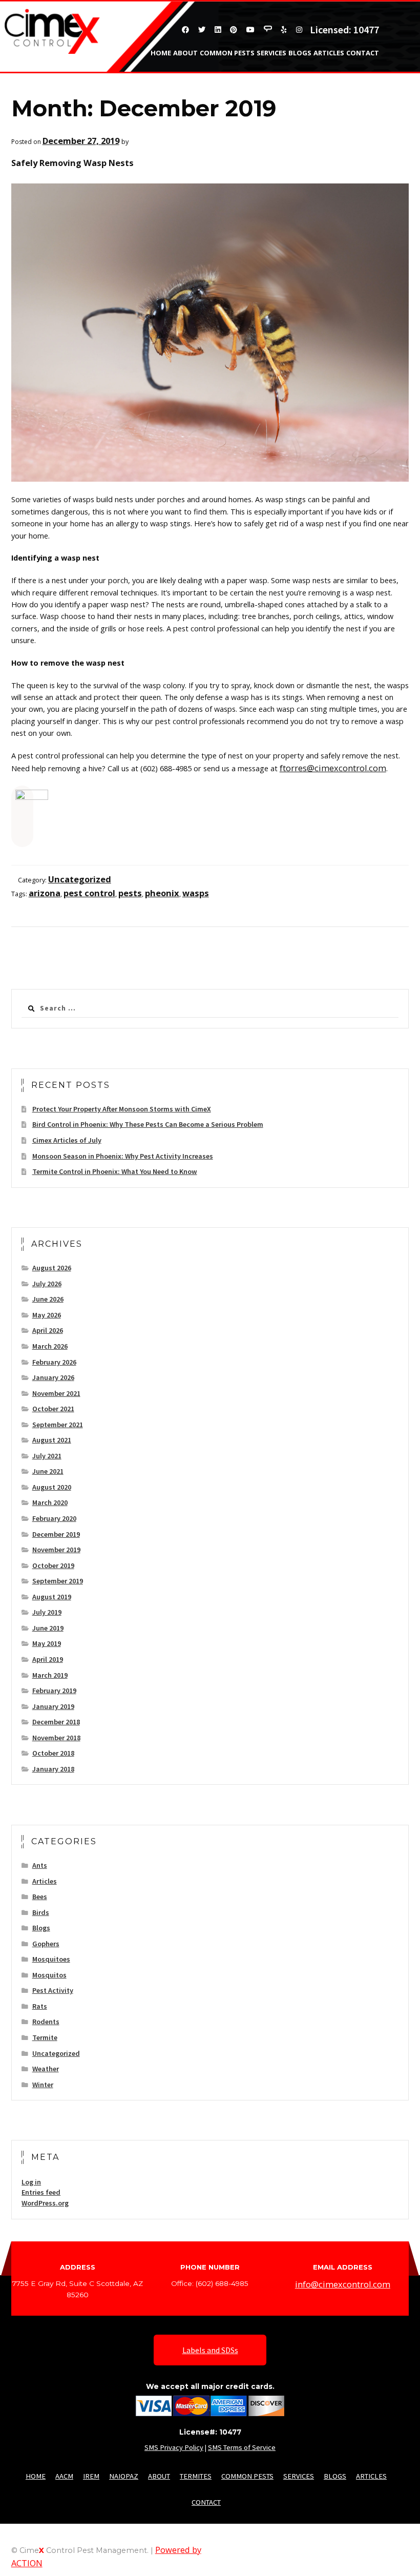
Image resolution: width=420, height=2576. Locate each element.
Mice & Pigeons (353, 81)
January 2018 (53, 1769)
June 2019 (48, 1628)
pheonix (162, 893)
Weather (46, 2069)
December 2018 (56, 1722)
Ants (307, 70)
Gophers (46, 1944)
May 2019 (47, 1643)
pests (130, 893)
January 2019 (53, 1706)
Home (161, 53)
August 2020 (52, 1487)
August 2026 (52, 1268)
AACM (64, 2476)
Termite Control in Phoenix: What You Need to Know (115, 1171)
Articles (329, 53)
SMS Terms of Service (242, 2447)
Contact (363, 53)
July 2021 (47, 1456)
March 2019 (50, 1675)
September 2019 (58, 1581)
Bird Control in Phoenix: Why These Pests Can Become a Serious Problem (148, 1124)
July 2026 (47, 1284)
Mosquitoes (51, 1959)
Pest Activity (53, 1990)
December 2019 (56, 1534)
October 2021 (53, 1409)
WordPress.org (45, 2203)
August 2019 (52, 1597)
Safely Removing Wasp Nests (72, 163)
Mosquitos (49, 1975)
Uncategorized (80, 879)
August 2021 (52, 1440)
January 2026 (53, 1377)
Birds (41, 1912)
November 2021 (56, 1393)
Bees (327, 70)
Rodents (46, 2022)
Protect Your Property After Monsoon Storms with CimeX (122, 1109)
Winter (43, 2085)
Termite (45, 2037)
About (185, 53)
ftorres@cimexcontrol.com (333, 768)
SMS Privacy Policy (174, 2447)
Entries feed (41, 2192)
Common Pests (227, 53)
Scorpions (277, 70)
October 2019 (53, 1565)
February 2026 (54, 1362)
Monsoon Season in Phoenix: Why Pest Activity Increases (123, 1156)
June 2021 (48, 1471)
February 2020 (54, 1518)
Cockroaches (390, 70)
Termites (398, 81)
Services (271, 53)
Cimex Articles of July (67, 1140)
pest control (89, 893)
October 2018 (53, 1753)
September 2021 (58, 1425)
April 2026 (48, 1330)
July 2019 (47, 1612)
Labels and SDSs (210, 2350)
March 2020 (50, 1502)
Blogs (300, 53)
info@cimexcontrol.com (343, 2284)
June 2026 (48, 1299)
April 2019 (48, 1659)
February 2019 (54, 1691)
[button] (22, 806)
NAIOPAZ (124, 2476)
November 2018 (56, 1738)
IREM (91, 2476)
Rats (40, 2006)
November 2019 (56, 1550)
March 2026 (50, 1346)
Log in (31, 2182)
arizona (45, 893)
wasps (196, 893)
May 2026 (47, 1315)
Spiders (350, 70)
